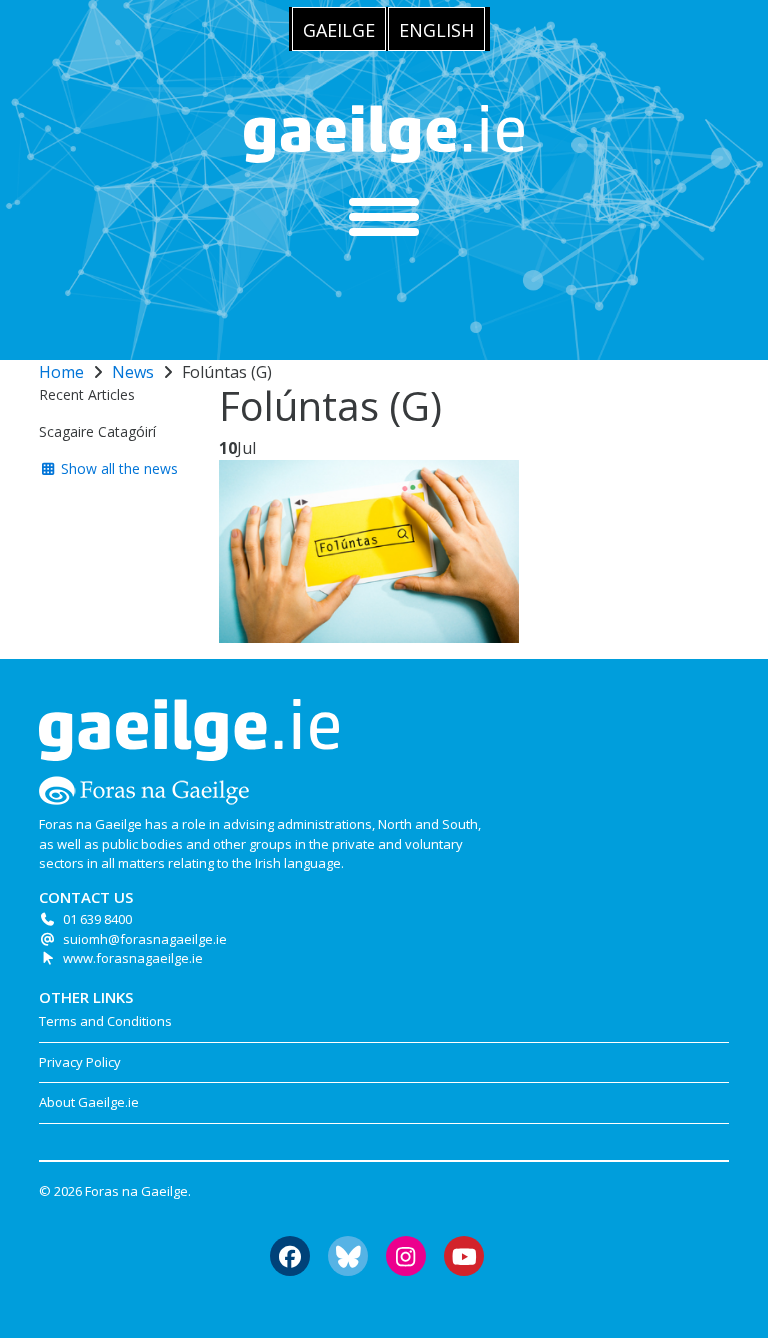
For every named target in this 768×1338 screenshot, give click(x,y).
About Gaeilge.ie (89, 1102)
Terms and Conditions (105, 1021)
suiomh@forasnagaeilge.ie (145, 939)
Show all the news (117, 468)
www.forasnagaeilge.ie (133, 958)
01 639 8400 (97, 919)
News (133, 372)
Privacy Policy (80, 1062)
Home (61, 372)
